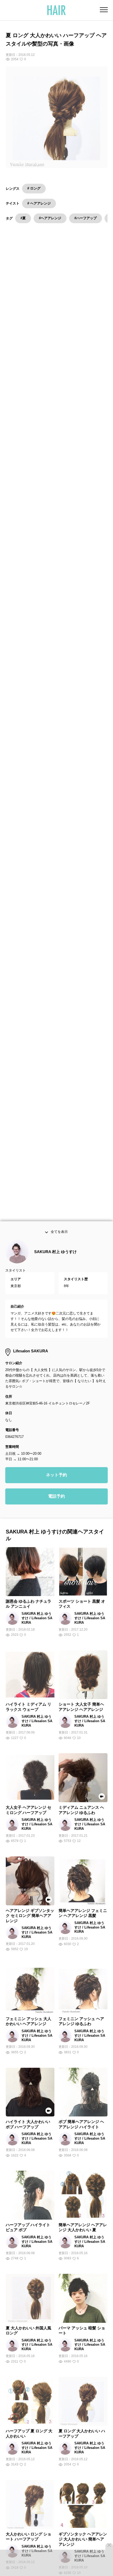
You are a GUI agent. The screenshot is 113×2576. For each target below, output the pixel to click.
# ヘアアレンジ (39, 203)
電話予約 (56, 1500)
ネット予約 (56, 1479)
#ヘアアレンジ (50, 218)
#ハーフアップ (86, 218)
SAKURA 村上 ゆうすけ (55, 1256)
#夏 (23, 218)
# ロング (34, 188)
